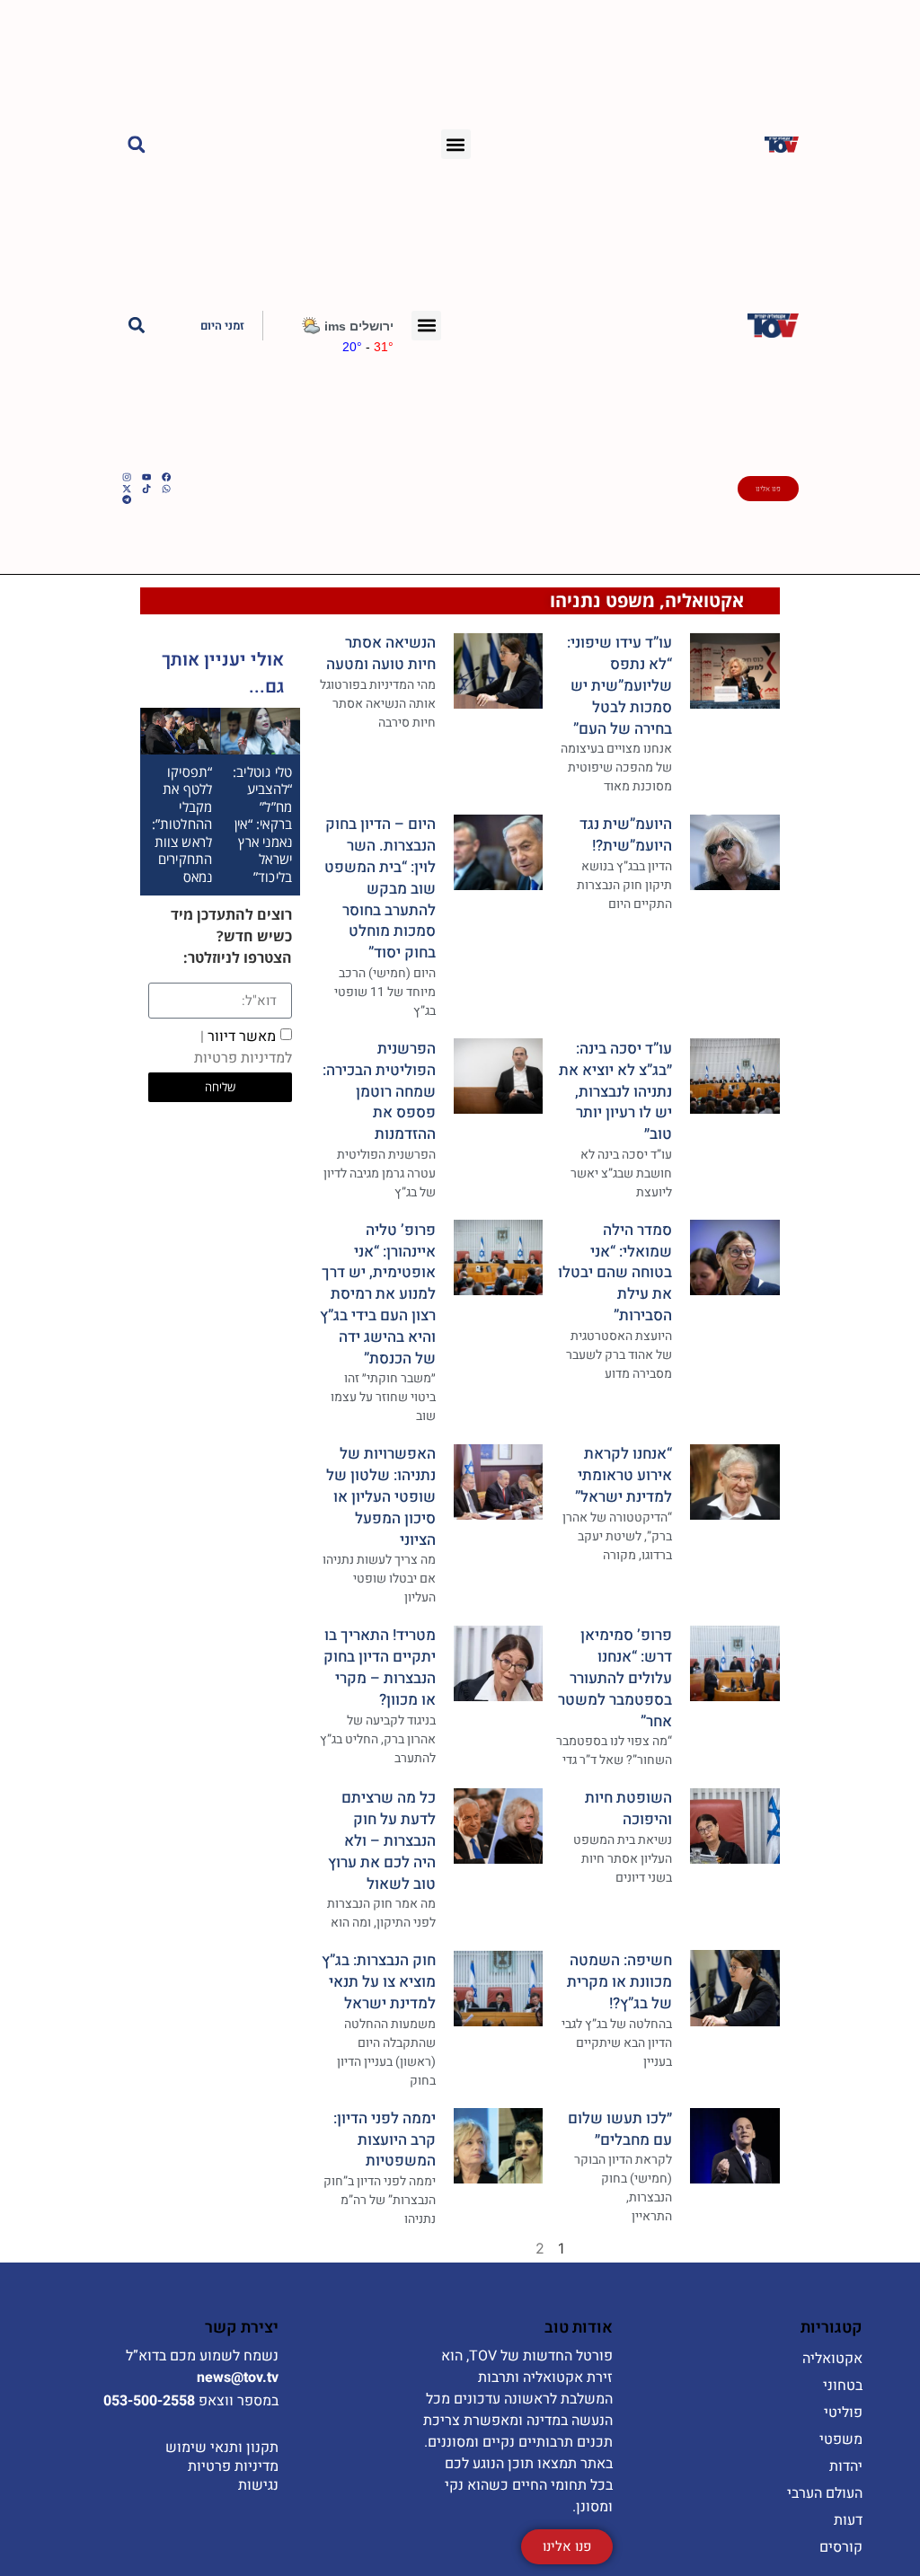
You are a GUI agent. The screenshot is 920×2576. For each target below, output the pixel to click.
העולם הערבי (825, 2493)
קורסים (841, 2547)
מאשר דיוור (243, 1047)
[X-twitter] (127, 489)
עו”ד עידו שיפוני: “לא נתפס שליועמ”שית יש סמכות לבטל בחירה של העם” (619, 685)
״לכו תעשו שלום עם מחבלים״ (620, 2129)
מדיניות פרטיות (233, 2466)
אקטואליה (704, 600)
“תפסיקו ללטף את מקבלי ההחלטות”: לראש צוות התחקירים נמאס (182, 824)
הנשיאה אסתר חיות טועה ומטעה (381, 653)
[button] (456, 144)
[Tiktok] (146, 489)
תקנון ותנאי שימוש (222, 2448)
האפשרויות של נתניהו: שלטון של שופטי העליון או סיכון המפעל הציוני (381, 1496)
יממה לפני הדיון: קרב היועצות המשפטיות (385, 2140)
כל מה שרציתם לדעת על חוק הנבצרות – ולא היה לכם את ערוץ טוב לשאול (382, 1840)
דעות (848, 2520)
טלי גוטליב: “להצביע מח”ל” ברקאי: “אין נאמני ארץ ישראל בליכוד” (262, 824)
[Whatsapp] (166, 489)
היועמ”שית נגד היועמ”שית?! (626, 835)
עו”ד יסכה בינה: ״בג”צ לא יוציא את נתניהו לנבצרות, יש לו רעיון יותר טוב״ (615, 1091)
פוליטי (843, 2413)
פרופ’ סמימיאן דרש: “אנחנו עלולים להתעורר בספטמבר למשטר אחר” (615, 1678)
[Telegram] (127, 499)
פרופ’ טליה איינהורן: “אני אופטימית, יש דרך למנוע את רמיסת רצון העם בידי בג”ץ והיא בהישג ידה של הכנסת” (378, 1294)
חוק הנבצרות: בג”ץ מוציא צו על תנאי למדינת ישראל (379, 1982)
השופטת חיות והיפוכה (628, 1808)
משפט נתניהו (602, 600)
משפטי (841, 2439)
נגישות (258, 2485)
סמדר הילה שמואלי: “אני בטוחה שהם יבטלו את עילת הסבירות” (615, 1273)
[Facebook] (166, 477)
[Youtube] (146, 477)
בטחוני (843, 2386)
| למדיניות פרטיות (243, 1047)
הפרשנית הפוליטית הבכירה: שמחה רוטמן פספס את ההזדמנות (379, 1091)
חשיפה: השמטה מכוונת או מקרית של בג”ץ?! (619, 1982)
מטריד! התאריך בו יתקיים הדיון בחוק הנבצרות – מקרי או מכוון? (380, 1667)
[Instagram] (127, 477)
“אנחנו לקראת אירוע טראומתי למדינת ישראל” (624, 1475)
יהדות (846, 2466)
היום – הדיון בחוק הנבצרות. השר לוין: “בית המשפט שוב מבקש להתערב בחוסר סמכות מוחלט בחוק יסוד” (380, 888)
